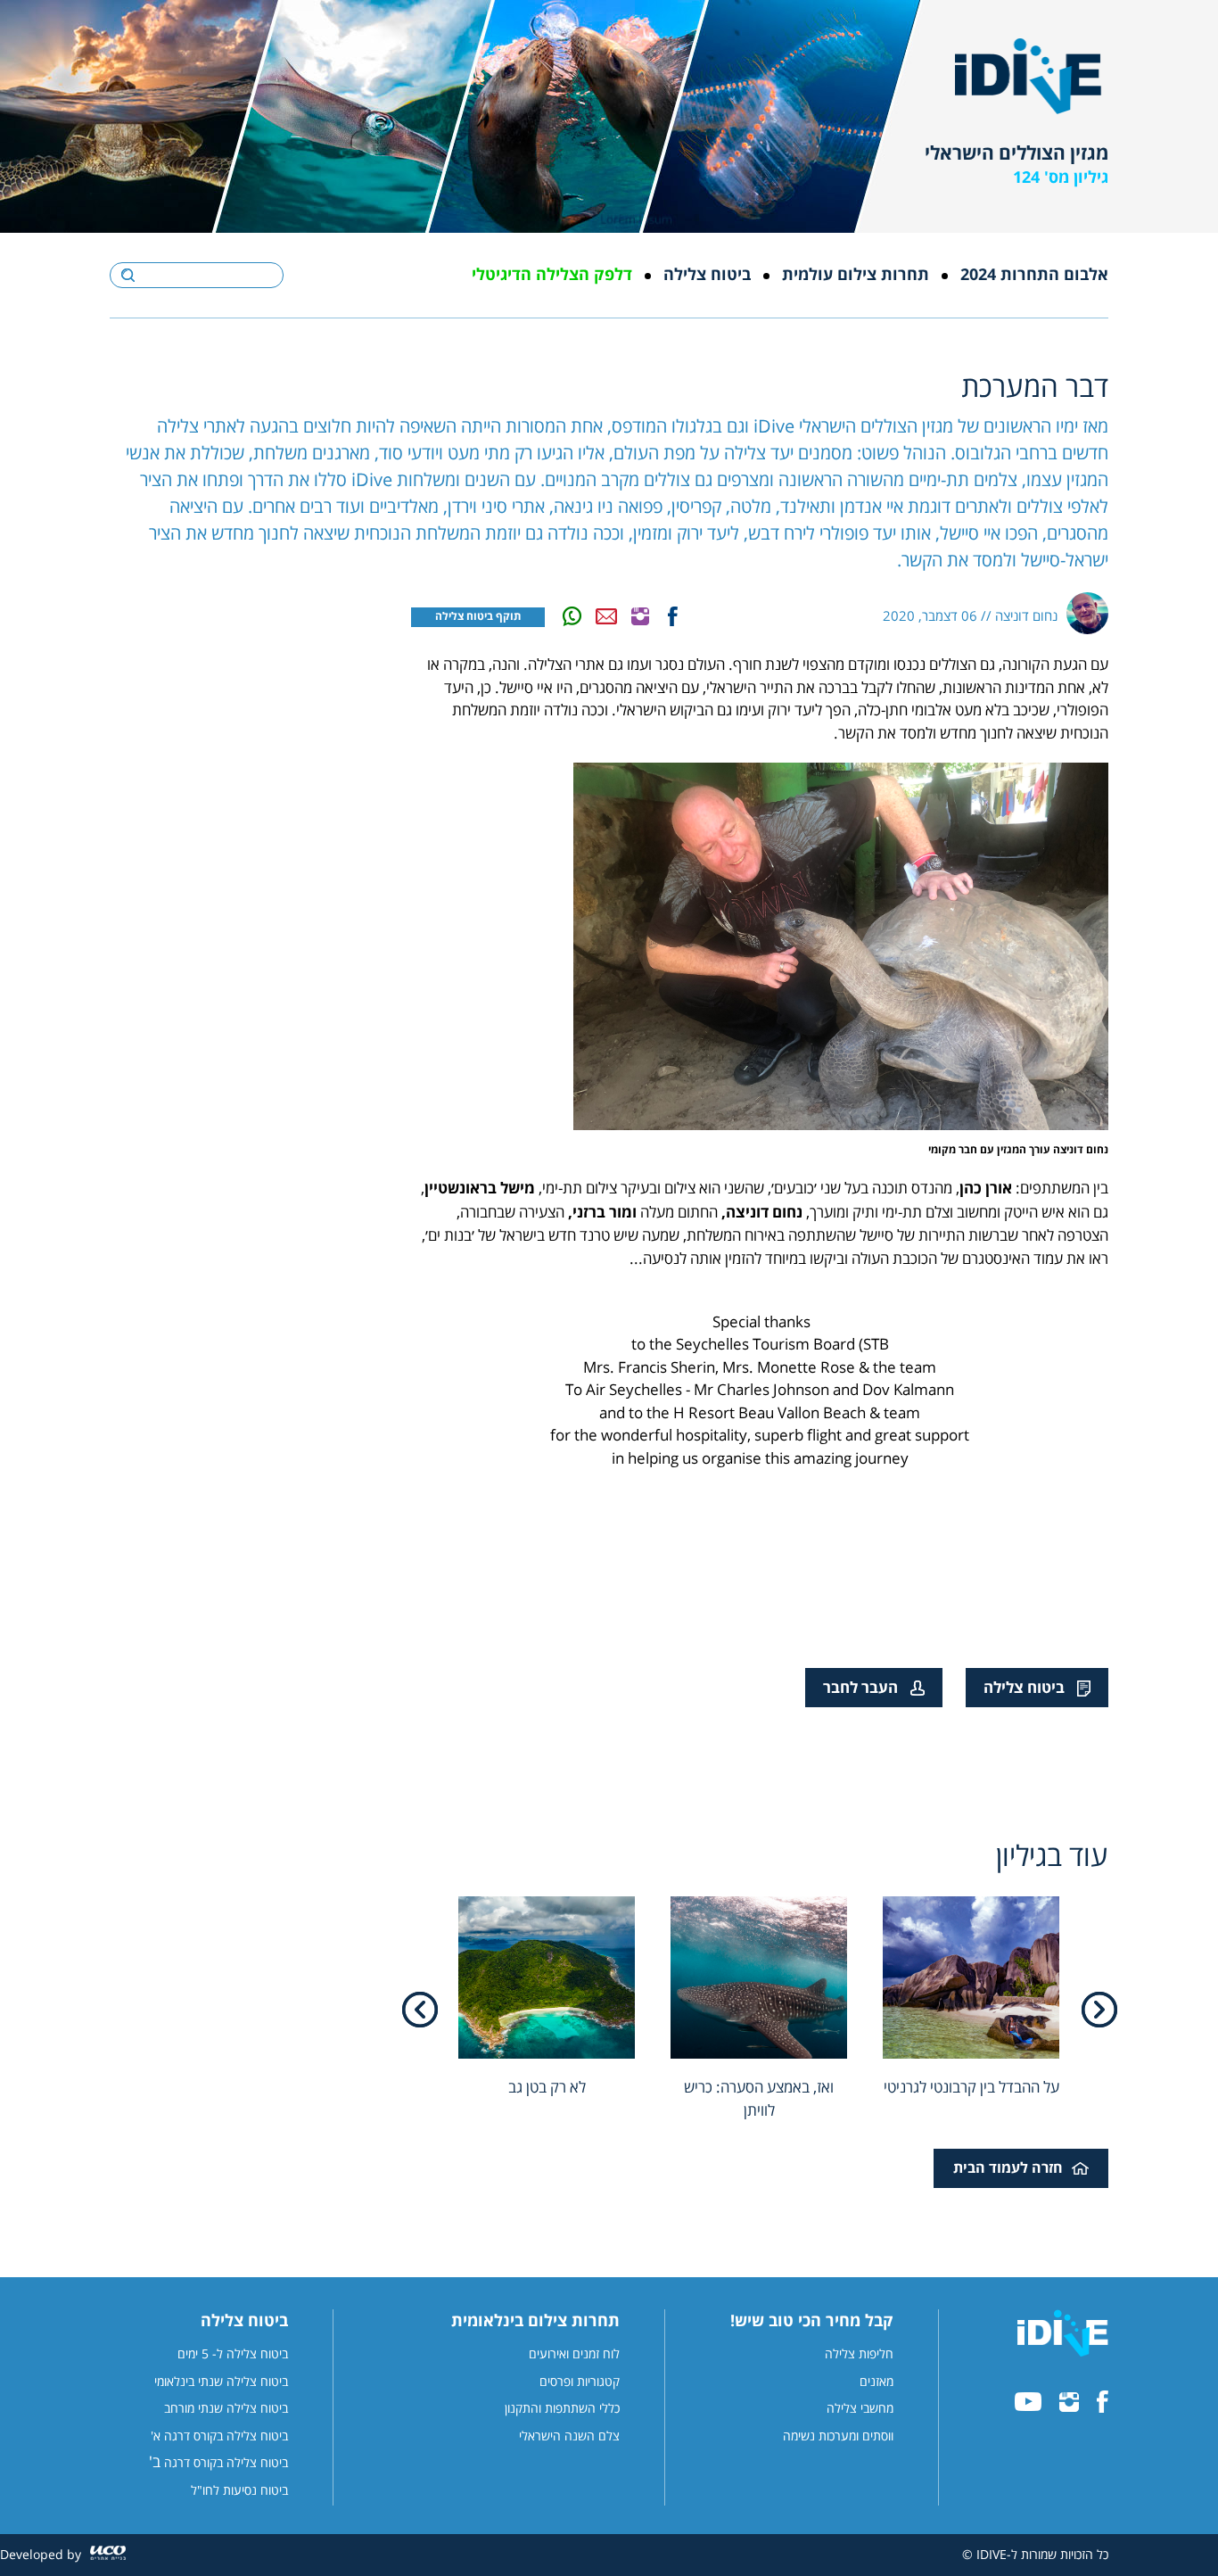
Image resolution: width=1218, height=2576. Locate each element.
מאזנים (876, 2382)
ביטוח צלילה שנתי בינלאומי (221, 2382)
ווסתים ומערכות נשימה (838, 2437)
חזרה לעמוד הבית (1008, 2168)
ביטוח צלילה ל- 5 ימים (233, 2355)
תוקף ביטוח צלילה (478, 617)
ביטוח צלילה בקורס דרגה (226, 2464)
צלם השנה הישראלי (569, 2437)
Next (420, 2010)
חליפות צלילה (859, 2355)
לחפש (128, 275)
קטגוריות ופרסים (580, 2382)
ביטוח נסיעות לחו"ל (239, 2491)
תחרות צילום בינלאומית (535, 2321)
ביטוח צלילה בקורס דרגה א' (219, 2437)
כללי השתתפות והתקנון (562, 2409)
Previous (1099, 2010)
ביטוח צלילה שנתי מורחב (226, 2409)
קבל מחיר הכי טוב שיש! (812, 2321)
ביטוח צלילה (707, 275)
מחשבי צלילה (860, 2409)
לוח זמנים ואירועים (574, 2355)
